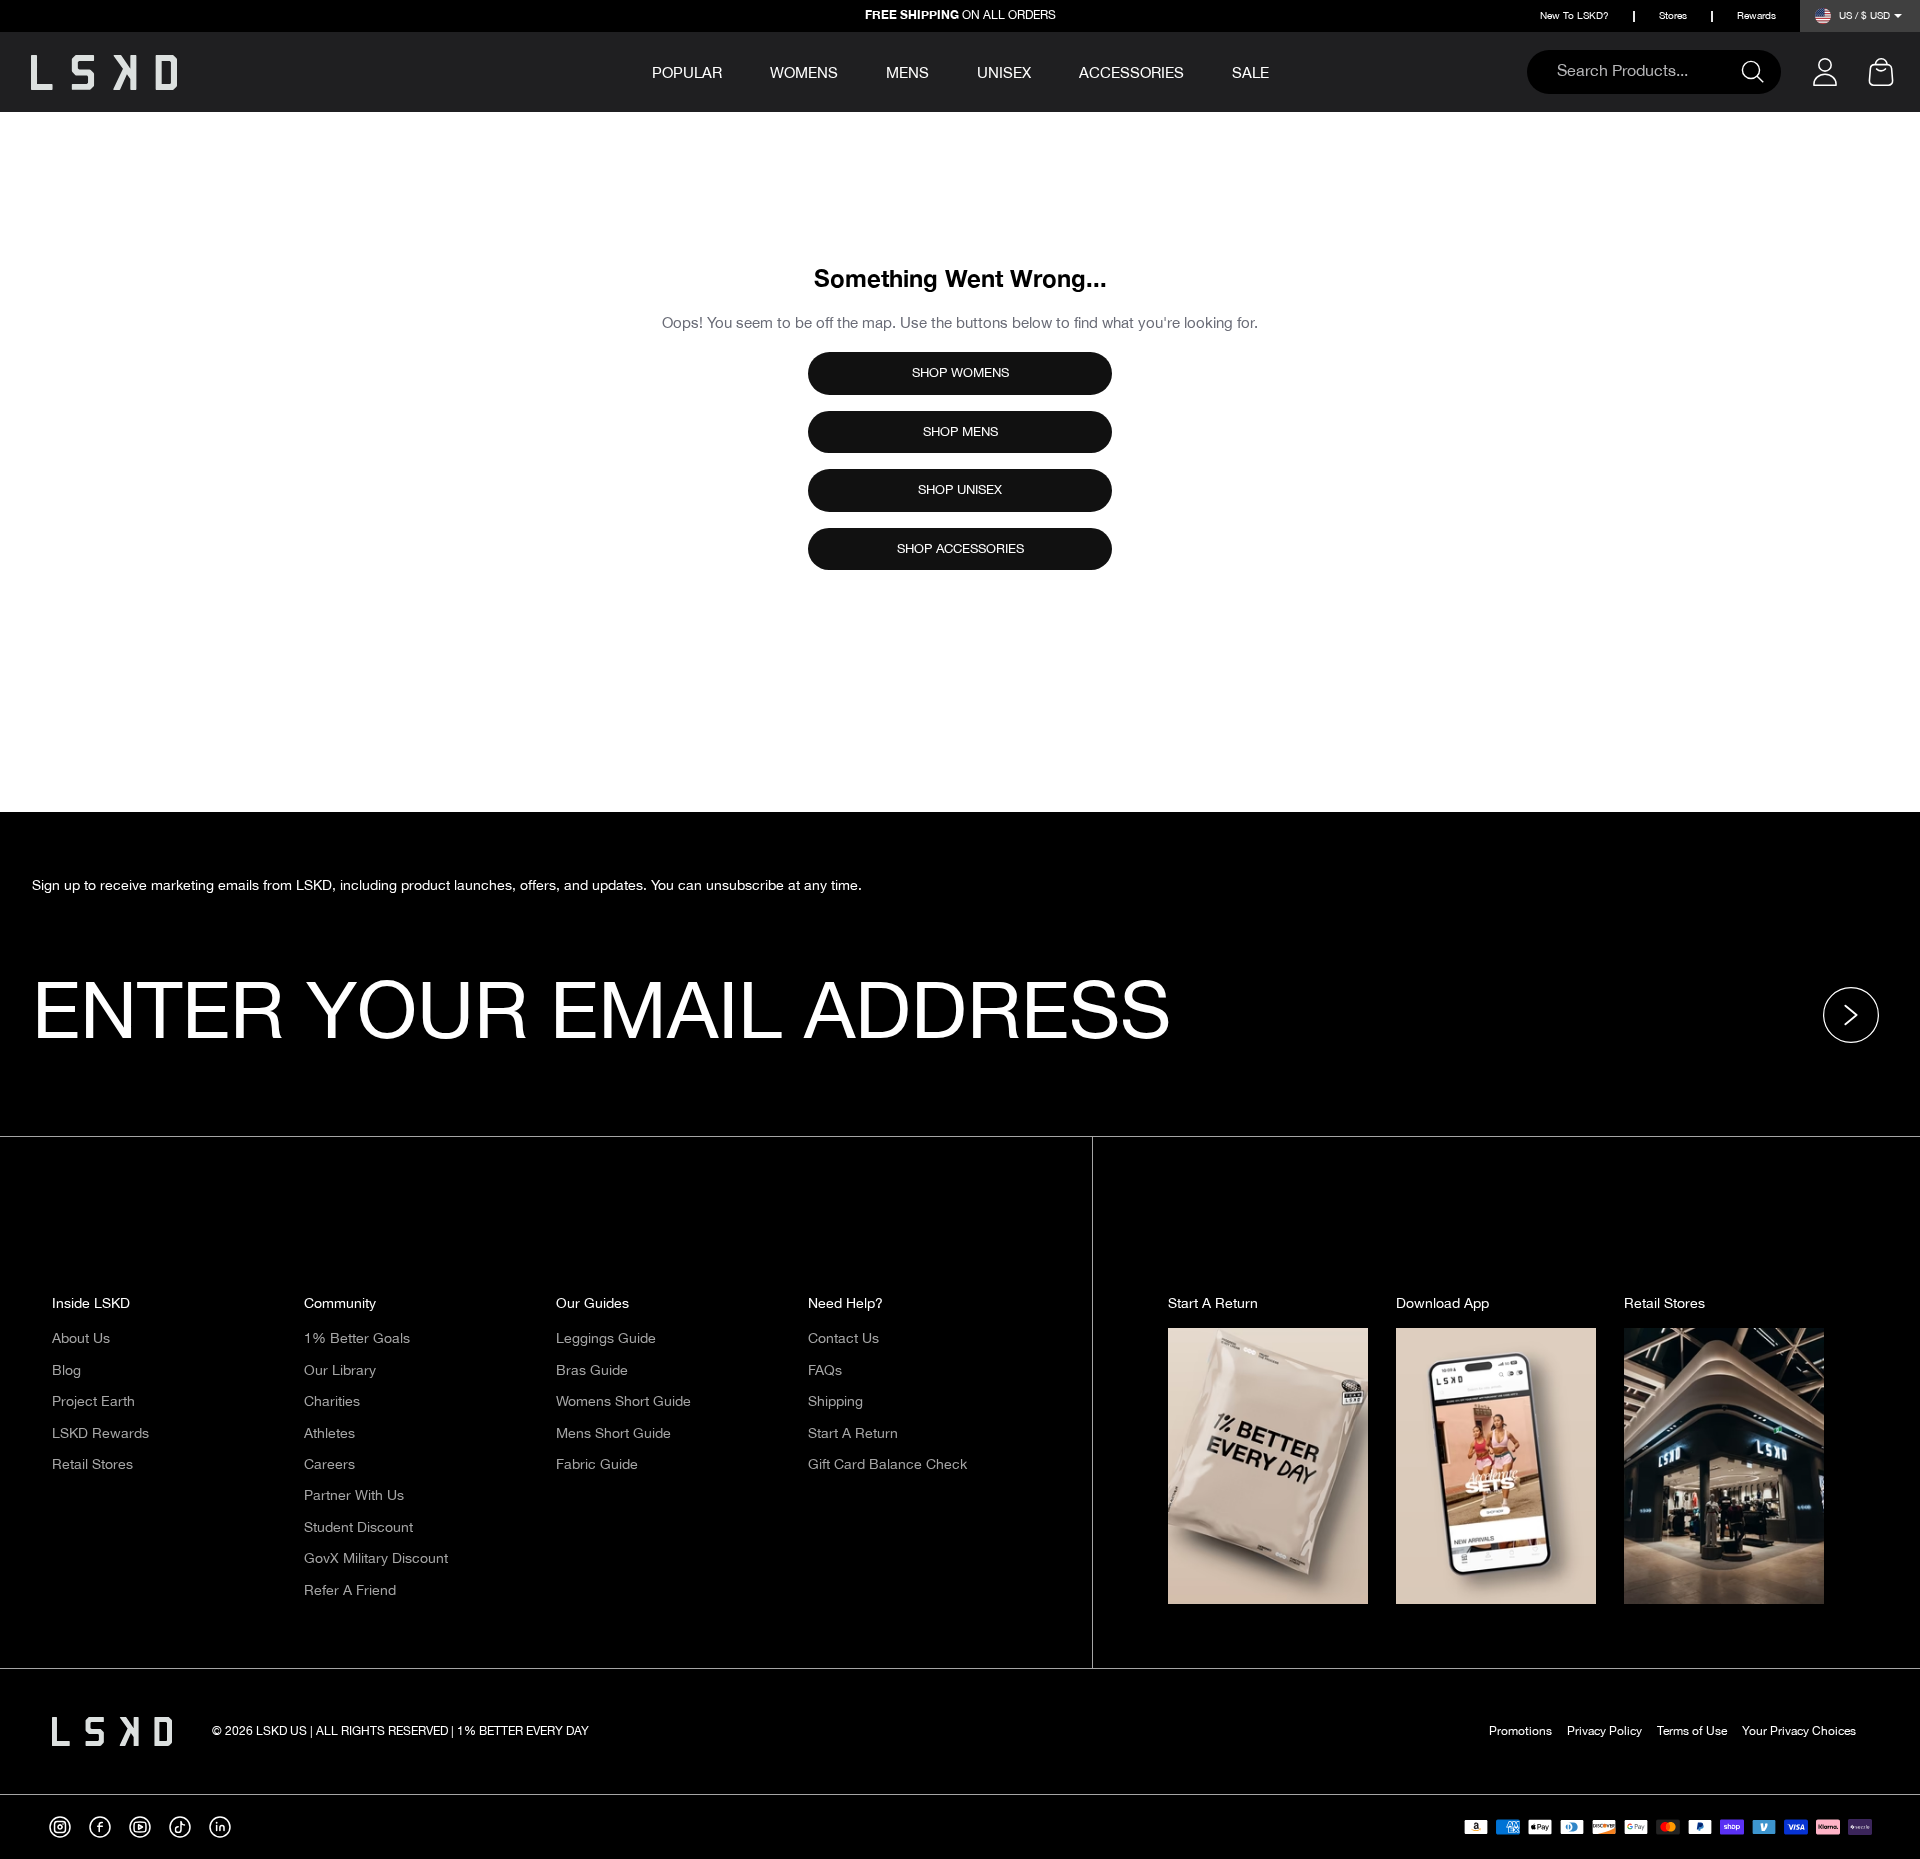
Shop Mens (960, 432)
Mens (907, 73)
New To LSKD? (1574, 16)
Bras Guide (592, 1371)
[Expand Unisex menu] (1045, 70)
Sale (1250, 73)
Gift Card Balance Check (887, 1465)
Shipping (835, 1402)
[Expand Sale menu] (1283, 70)
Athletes (329, 1434)
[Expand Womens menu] (852, 70)
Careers (329, 1465)
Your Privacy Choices (1799, 1731)
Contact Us (843, 1339)
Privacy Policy (1604, 1731)
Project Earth (93, 1402)
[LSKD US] (104, 72)
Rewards (1756, 16)
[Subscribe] (1857, 1015)
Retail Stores (92, 1465)
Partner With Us (354, 1496)
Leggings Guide (606, 1339)
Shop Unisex (960, 490)
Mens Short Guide (613, 1434)
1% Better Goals (357, 1339)
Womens (804, 73)
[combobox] (1644, 72)
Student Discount (358, 1528)
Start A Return (853, 1434)
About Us (81, 1339)
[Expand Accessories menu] (1198, 70)
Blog (66, 1371)
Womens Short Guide (623, 1402)
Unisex (1004, 73)
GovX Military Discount (376, 1559)
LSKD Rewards (100, 1434)
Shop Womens (960, 373)
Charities (332, 1402)
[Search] (1761, 72)
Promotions (1520, 1731)
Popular (687, 74)
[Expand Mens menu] (943, 70)
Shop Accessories (960, 549)
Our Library (340, 1371)
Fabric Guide (597, 1465)
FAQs (825, 1371)
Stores (1673, 16)
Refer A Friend (350, 1591)
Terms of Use (1692, 1731)
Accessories (1131, 73)
